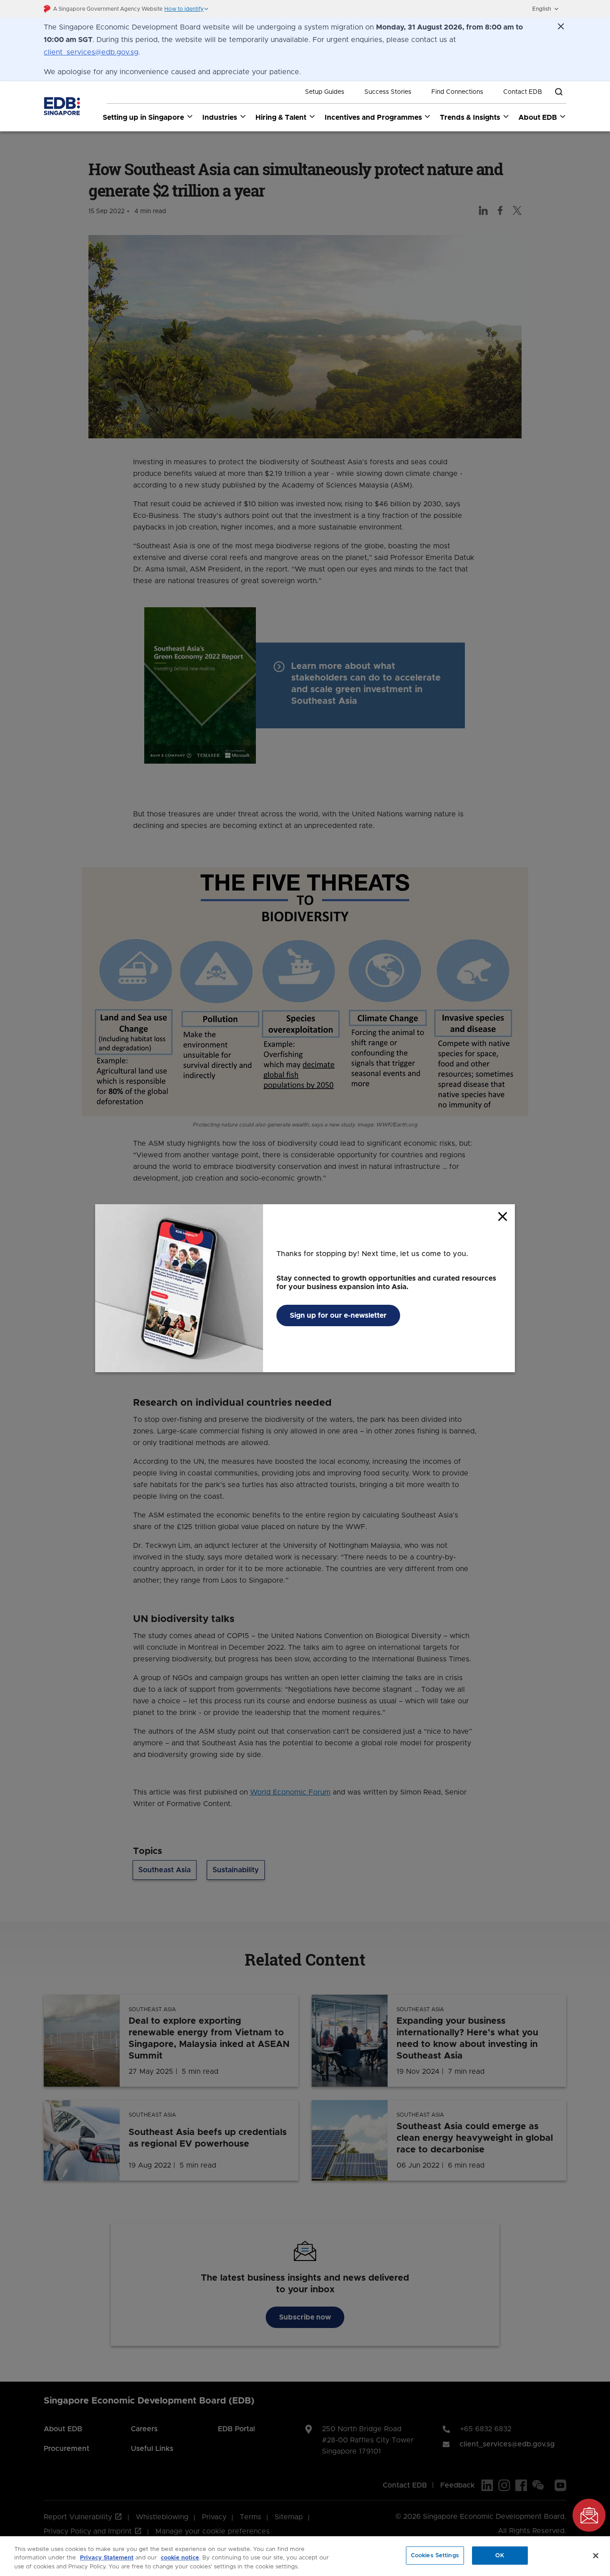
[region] (305, 2556)
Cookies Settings (435, 2555)
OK (500, 2555)
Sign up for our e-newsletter (338, 1315)
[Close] (596, 2555)
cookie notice (180, 2558)
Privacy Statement (107, 2558)
